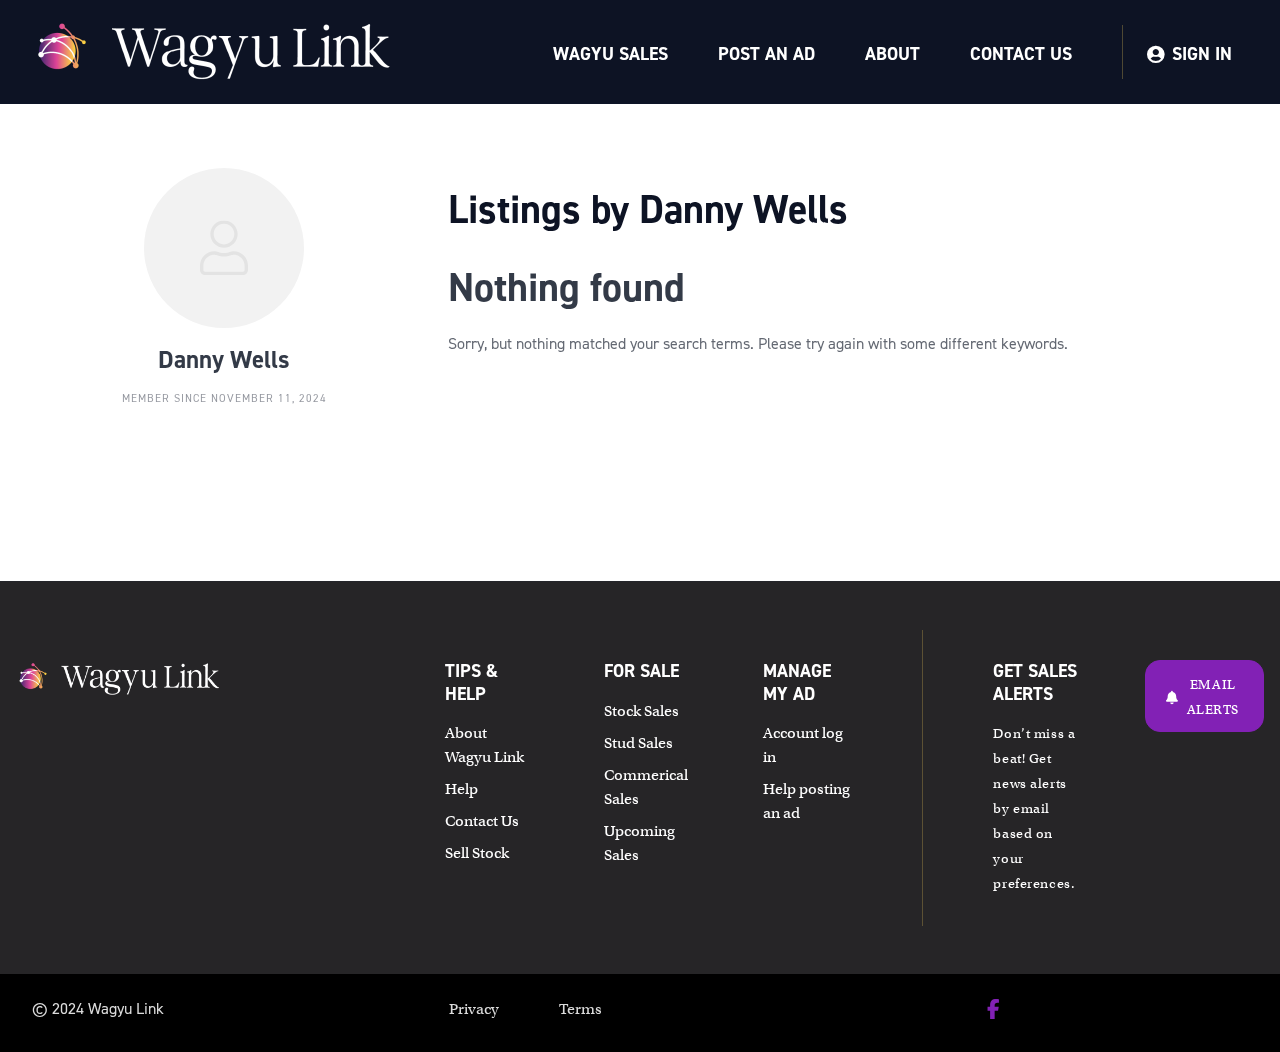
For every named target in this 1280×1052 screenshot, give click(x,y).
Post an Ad (766, 54)
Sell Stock (477, 853)
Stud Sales (638, 743)
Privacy (474, 1009)
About (892, 54)
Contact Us (1021, 54)
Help (461, 789)
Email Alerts (1213, 697)
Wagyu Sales (610, 54)
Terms (580, 1009)
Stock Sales (641, 711)
